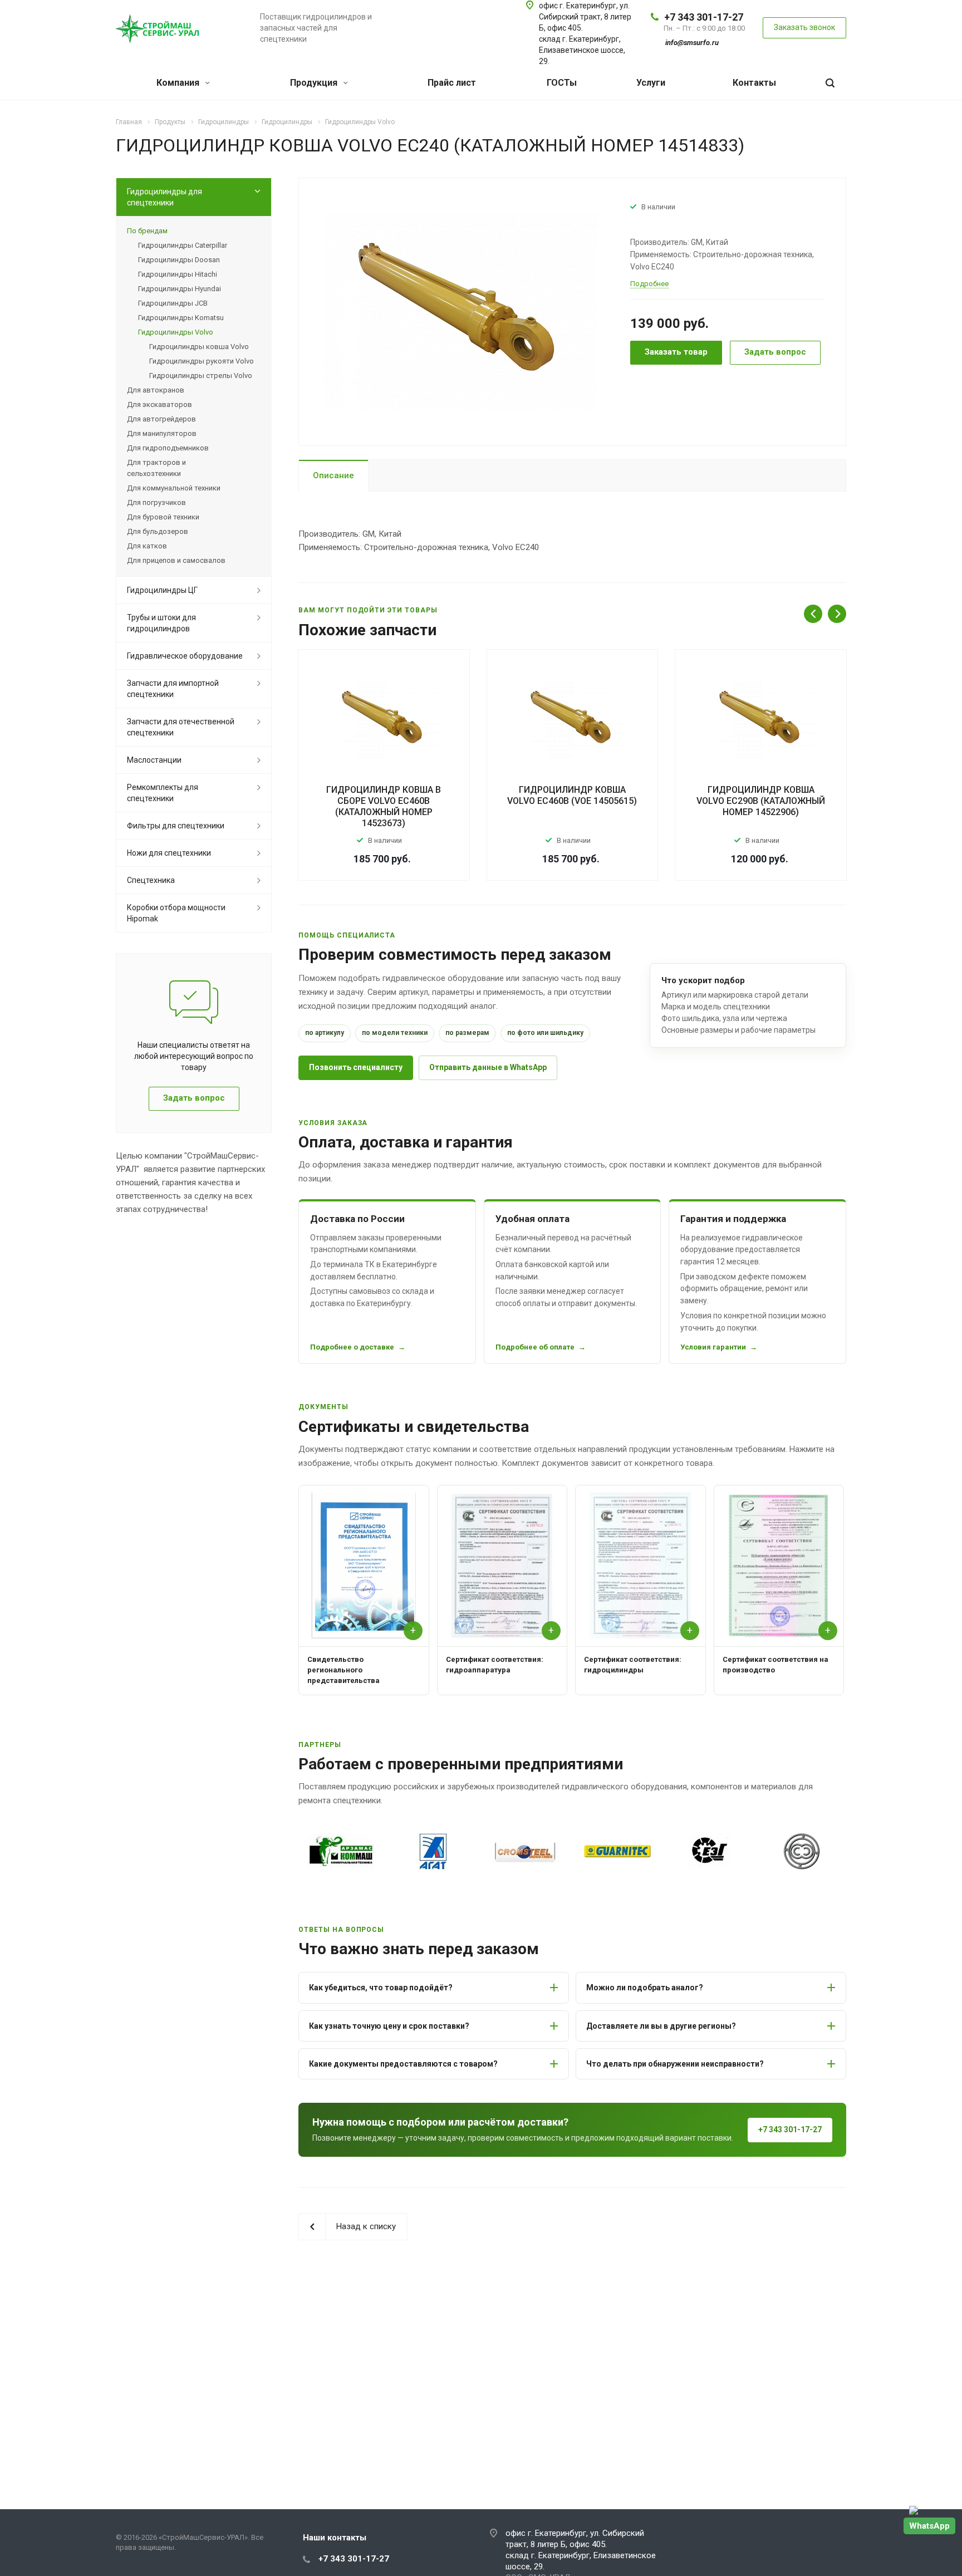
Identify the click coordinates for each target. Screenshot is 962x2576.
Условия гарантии (713, 1347)
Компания (179, 83)
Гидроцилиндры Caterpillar (183, 245)
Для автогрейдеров (161, 419)
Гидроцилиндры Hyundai (180, 289)
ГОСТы (562, 83)
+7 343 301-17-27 (704, 17)
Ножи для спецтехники (169, 853)
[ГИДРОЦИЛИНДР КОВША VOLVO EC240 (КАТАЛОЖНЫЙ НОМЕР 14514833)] (460, 311)
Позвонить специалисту (356, 1067)
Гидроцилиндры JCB (173, 303)
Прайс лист (452, 83)
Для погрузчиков (156, 502)
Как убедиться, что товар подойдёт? (381, 1988)
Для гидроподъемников (168, 448)
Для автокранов (156, 390)
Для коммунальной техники (174, 488)
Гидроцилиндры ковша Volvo (199, 347)
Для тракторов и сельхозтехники (156, 468)
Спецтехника (151, 880)
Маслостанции (154, 760)
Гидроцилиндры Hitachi (178, 274)
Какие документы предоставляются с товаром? (403, 2064)
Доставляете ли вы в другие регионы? (661, 2026)
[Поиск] (830, 83)
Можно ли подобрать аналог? (645, 1988)
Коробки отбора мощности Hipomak (176, 913)
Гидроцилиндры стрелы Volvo (201, 376)
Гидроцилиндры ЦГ (162, 590)
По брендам (147, 231)
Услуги (651, 83)
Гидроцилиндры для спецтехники (165, 197)
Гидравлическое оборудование (185, 656)
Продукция (315, 83)
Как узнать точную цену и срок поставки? (389, 2026)
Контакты (754, 83)
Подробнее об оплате (535, 1347)
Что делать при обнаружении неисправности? (675, 2064)
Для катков (147, 546)
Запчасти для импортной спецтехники (173, 689)
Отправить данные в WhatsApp (488, 1067)
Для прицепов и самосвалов (176, 560)
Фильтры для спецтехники (176, 826)
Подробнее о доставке (352, 1347)
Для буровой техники (163, 517)
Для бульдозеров (158, 531)
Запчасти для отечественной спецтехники (181, 727)
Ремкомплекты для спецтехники (163, 793)
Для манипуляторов (162, 433)
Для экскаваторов (159, 404)
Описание (333, 475)
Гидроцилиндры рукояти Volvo (202, 361)
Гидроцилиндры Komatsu (181, 318)
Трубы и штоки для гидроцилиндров (161, 623)
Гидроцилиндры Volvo (176, 332)
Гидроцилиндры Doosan (179, 260)
